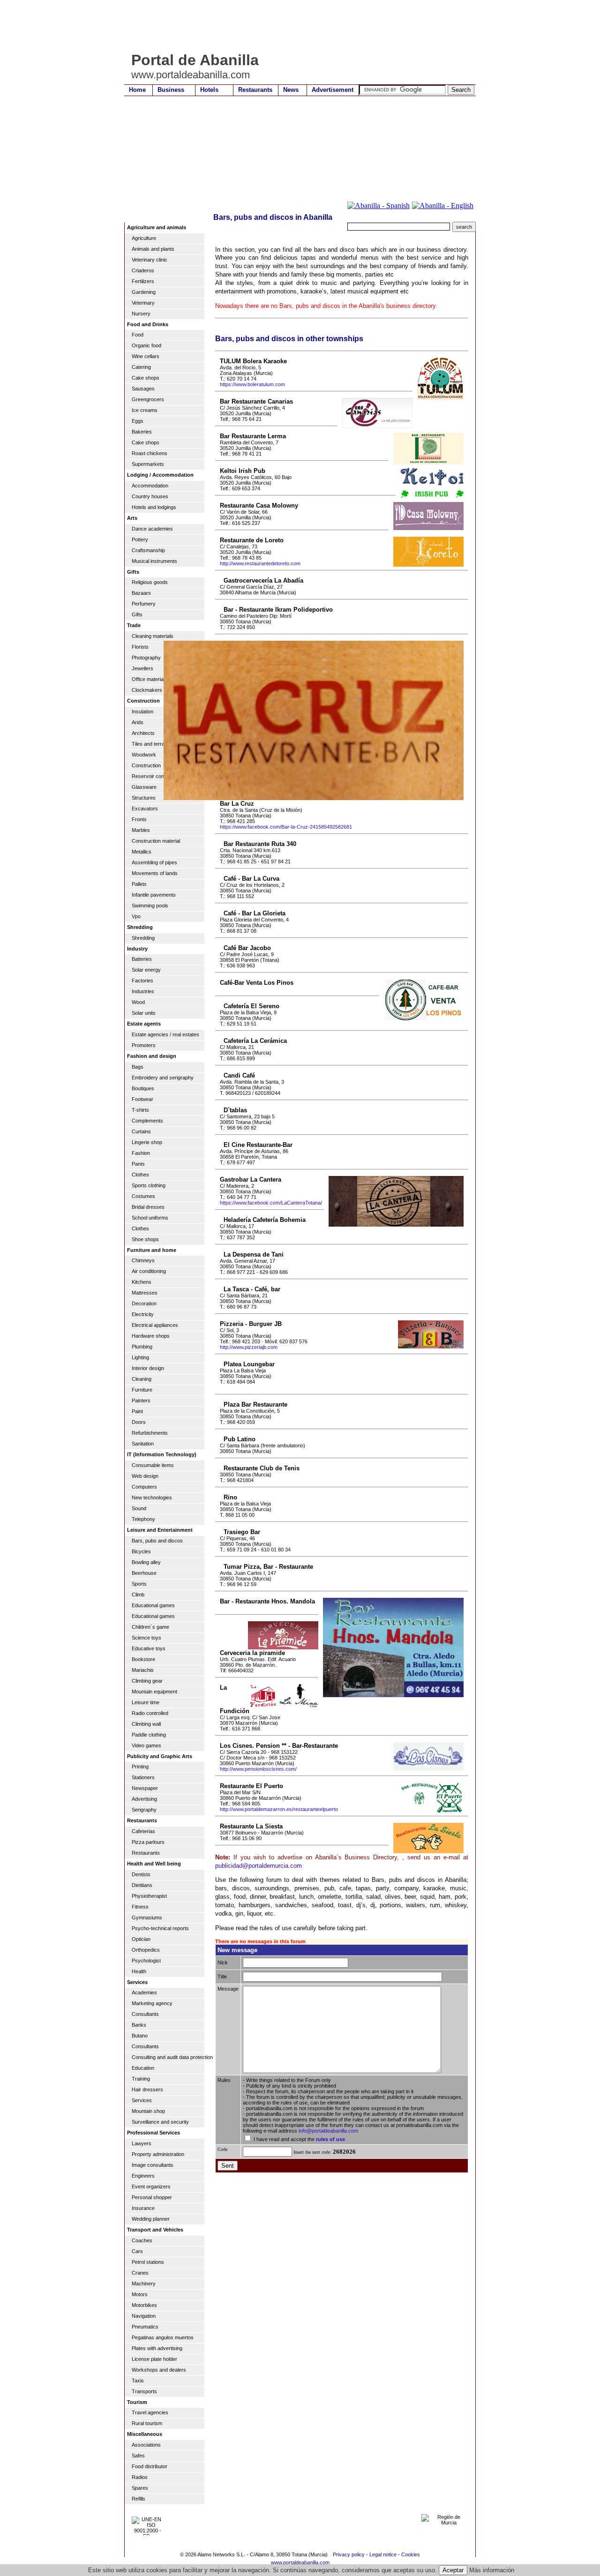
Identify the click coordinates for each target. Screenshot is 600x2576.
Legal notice (383, 2554)
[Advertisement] (295, 26)
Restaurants (255, 90)
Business (171, 90)
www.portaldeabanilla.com (300, 2562)
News (291, 90)
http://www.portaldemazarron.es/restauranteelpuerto (279, 1809)
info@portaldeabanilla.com (328, 2131)
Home (137, 90)
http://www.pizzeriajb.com (249, 1347)
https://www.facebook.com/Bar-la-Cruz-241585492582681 (286, 827)
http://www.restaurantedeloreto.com (260, 563)
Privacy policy (349, 2554)
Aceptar (453, 2570)
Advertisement (333, 90)
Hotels (209, 90)
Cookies (411, 2554)
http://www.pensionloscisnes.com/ (258, 1769)
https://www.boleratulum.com (252, 384)
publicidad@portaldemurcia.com (259, 1866)
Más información (492, 2570)
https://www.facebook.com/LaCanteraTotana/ (271, 1203)
